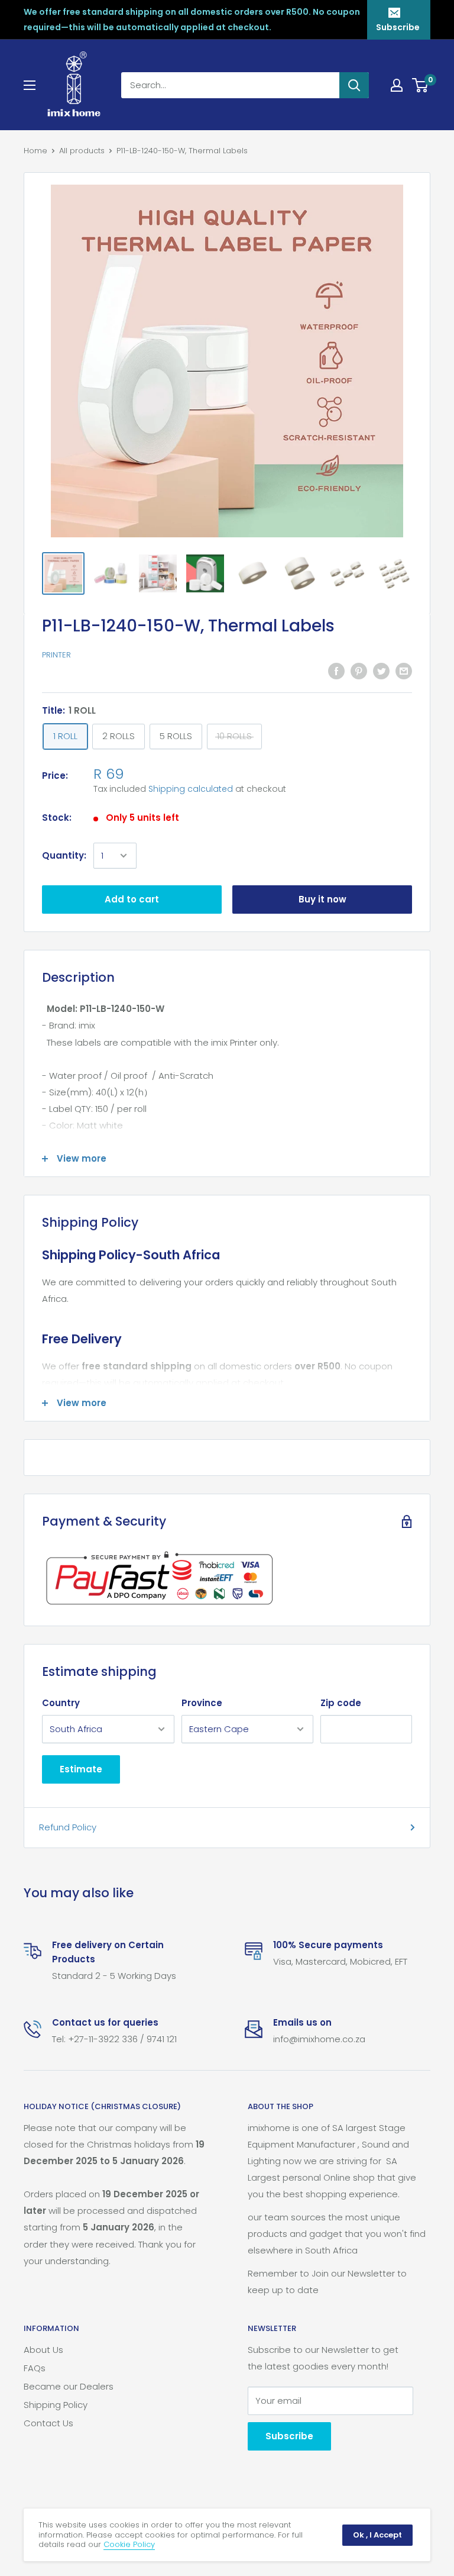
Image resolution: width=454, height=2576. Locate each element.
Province (202, 1703)
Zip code (341, 1703)
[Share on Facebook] (336, 671)
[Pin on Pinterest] (359, 671)
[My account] (397, 85)
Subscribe (398, 27)
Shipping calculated (191, 789)
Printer (56, 655)
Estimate (81, 1769)
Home (35, 151)
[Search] (354, 85)
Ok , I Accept (377, 2535)
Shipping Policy (56, 2405)
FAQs (35, 2368)
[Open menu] (30, 85)
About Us (43, 2350)
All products (82, 151)
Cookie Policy (129, 2544)
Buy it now (322, 899)
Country (61, 1703)
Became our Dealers (69, 2386)
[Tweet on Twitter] (381, 671)
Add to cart (132, 899)
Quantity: (64, 855)
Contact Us (48, 2423)
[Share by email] (404, 671)
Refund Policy (68, 1827)
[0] (421, 85)
